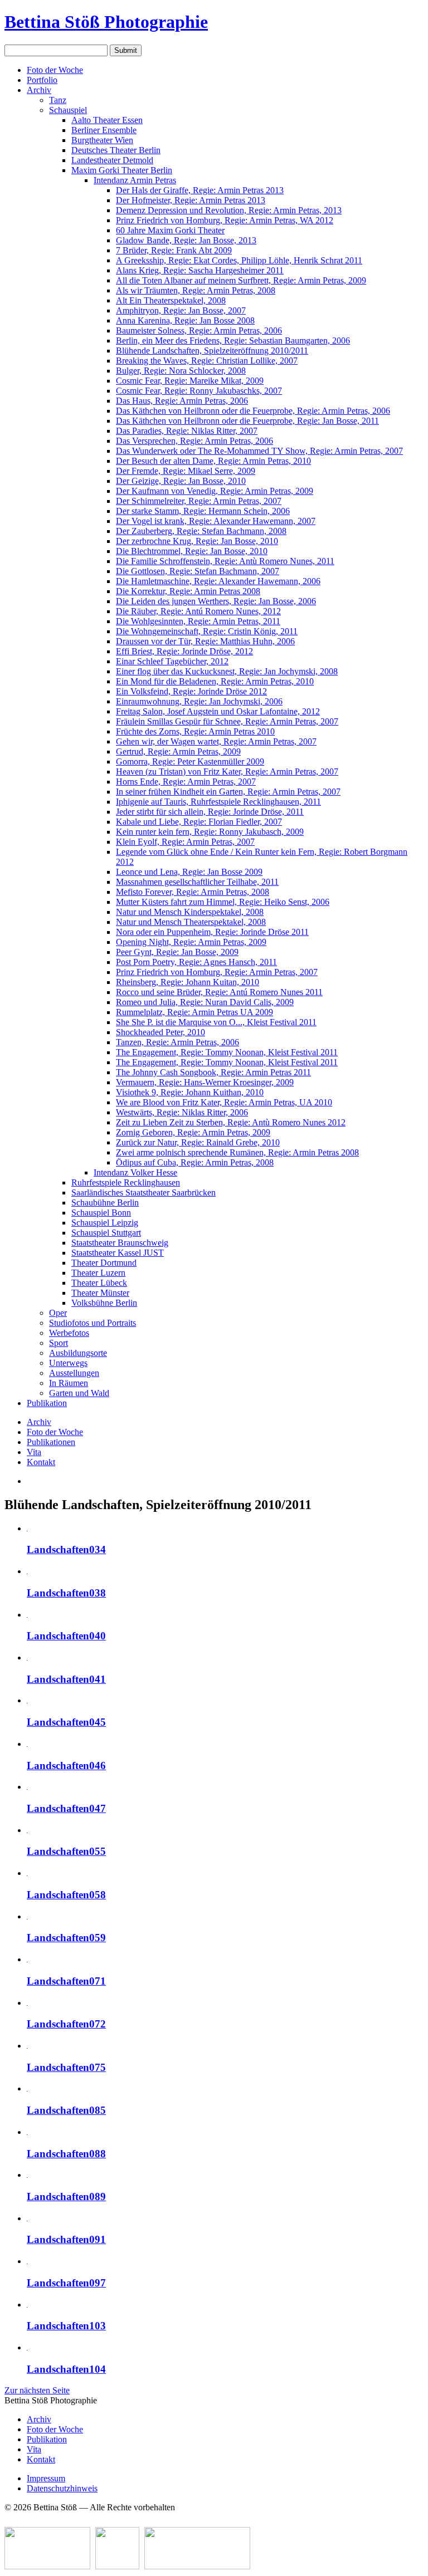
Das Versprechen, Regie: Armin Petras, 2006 (194, 441)
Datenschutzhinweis (62, 2488)
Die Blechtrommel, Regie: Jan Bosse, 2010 (192, 551)
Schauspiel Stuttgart (106, 1233)
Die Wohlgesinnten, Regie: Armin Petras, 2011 (198, 621)
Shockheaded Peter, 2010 (160, 1032)
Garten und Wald (79, 1393)
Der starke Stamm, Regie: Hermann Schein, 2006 (203, 511)
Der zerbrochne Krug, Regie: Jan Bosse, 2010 (197, 541)
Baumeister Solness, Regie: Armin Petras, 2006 (199, 330)
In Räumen (69, 1383)
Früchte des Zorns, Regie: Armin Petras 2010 (195, 731)
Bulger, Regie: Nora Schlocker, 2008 (181, 371)
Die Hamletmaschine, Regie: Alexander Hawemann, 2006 (218, 581)
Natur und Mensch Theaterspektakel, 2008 (191, 922)
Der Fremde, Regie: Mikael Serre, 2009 (186, 471)
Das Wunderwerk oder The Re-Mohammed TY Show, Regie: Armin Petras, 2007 (259, 451)
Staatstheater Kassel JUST (118, 1253)
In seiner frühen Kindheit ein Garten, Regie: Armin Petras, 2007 (228, 792)
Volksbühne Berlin (104, 1303)
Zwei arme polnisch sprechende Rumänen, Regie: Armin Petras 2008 (237, 1152)
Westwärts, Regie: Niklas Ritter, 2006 (182, 1112)
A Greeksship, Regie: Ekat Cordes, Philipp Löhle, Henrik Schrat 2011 (239, 260)
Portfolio (42, 80)
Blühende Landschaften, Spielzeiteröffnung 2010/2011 (212, 351)
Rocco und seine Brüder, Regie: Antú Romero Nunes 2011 (219, 992)
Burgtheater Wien (102, 140)
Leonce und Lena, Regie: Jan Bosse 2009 (189, 872)
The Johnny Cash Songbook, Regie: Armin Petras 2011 (213, 1072)
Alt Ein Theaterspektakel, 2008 (171, 300)
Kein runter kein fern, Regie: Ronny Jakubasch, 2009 (210, 832)
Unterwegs (68, 1363)
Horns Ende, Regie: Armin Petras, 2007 (186, 782)
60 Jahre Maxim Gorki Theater (170, 230)
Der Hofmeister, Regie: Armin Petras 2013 (191, 200)
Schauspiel (68, 110)
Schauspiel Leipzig (105, 1223)
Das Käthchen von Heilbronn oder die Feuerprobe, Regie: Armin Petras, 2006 (253, 411)
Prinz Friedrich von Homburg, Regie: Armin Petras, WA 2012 (225, 220)
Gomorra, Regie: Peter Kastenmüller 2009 (190, 761)
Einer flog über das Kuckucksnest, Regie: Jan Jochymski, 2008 (227, 671)
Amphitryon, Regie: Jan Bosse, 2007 (181, 310)
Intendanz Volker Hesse (135, 1172)
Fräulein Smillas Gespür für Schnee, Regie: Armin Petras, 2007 (227, 721)
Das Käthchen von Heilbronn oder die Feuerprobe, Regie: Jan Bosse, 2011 (247, 421)
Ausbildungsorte (78, 1353)
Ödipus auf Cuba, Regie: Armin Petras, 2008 (195, 1162)
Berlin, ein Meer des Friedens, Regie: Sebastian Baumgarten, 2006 (233, 341)
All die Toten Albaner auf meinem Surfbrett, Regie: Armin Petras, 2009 (241, 280)
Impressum (46, 2478)
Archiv (39, 90)
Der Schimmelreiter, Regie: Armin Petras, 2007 (199, 501)
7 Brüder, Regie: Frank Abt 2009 (174, 250)
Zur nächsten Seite (37, 2390)
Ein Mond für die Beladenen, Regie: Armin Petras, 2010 (215, 681)
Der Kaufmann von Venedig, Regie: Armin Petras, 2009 (215, 491)
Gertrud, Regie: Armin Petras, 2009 (178, 751)
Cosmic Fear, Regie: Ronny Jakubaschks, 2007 (199, 391)
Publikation (47, 1403)
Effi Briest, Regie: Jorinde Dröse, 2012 (184, 651)
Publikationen (51, 1442)
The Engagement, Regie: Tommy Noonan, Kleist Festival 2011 (227, 1052)
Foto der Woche (55, 70)
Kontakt (41, 1462)
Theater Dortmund (104, 1263)
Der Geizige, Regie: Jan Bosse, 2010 (181, 481)
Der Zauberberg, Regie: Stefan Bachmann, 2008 (201, 531)
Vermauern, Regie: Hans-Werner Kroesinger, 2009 (205, 1082)
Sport (59, 1343)
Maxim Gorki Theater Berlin (122, 170)
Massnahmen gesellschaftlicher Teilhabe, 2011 (197, 882)
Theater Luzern (98, 1273)
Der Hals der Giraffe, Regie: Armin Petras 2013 (200, 190)
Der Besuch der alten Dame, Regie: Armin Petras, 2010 (213, 461)
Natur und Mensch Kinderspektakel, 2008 (190, 912)
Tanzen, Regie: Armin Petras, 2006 (177, 1042)
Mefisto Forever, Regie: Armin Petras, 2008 (193, 892)
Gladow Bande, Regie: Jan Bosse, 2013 (186, 240)
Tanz (58, 100)
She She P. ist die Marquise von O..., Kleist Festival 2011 (216, 1022)
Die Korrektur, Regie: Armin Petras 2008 (188, 591)
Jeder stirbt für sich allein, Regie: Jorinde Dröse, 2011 (210, 812)
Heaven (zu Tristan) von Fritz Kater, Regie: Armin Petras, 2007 (227, 772)
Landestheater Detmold (112, 160)
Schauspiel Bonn (101, 1213)
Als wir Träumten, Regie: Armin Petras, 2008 (196, 290)
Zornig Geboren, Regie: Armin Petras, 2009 (193, 1132)
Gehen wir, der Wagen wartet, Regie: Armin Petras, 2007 (216, 741)
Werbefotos (69, 1333)
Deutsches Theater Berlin (116, 150)
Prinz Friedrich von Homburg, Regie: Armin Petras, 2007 (217, 972)
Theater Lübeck (99, 1283)
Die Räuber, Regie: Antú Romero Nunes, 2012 (198, 611)
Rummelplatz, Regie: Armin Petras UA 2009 (194, 1012)
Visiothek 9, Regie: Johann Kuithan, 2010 (190, 1092)
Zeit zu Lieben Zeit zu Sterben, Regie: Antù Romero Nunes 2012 (231, 1122)
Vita (34, 1452)
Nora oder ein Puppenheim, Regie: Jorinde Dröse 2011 (212, 932)
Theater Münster (100, 1293)
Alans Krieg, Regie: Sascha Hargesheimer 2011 (200, 270)
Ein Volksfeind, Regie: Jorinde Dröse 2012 (191, 691)
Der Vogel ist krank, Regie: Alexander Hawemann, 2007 (216, 521)
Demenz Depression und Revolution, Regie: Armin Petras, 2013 (229, 210)
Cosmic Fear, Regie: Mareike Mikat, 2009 (190, 381)
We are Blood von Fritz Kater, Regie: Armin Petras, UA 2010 (224, 1102)
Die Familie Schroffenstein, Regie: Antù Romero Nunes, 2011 (225, 561)
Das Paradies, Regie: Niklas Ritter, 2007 (187, 431)
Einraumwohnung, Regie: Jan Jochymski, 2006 (199, 701)
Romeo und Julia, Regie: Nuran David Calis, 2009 (205, 1002)
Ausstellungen (74, 1373)
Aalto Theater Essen (107, 120)
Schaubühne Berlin (105, 1203)
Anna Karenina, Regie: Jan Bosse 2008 (185, 320)
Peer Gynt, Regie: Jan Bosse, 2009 (177, 952)
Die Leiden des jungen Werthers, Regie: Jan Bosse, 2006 (216, 601)
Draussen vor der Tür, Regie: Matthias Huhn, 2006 (205, 641)
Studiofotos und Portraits (93, 1323)
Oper (58, 1313)
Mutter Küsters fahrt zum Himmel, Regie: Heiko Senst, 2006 (223, 902)
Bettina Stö (106, 22)
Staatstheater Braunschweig (120, 1243)
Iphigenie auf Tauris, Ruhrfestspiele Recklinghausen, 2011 (218, 802)
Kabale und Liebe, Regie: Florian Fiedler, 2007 (199, 822)
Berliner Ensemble (104, 130)
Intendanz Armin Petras (135, 180)
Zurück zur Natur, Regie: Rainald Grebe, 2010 (198, 1142)
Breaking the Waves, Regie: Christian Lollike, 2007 (207, 361)
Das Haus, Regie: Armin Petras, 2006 (182, 401)
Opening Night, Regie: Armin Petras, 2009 (191, 942)
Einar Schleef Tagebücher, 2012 (172, 661)
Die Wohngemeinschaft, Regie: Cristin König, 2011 (207, 631)
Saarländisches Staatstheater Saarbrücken (144, 1192)
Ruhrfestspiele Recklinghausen (126, 1182)
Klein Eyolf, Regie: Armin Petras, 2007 (185, 842)
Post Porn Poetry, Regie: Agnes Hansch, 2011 (196, 962)
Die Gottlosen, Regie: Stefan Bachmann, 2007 (198, 571)
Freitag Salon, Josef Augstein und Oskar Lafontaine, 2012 (218, 711)
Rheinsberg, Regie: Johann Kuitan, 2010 (188, 982)
